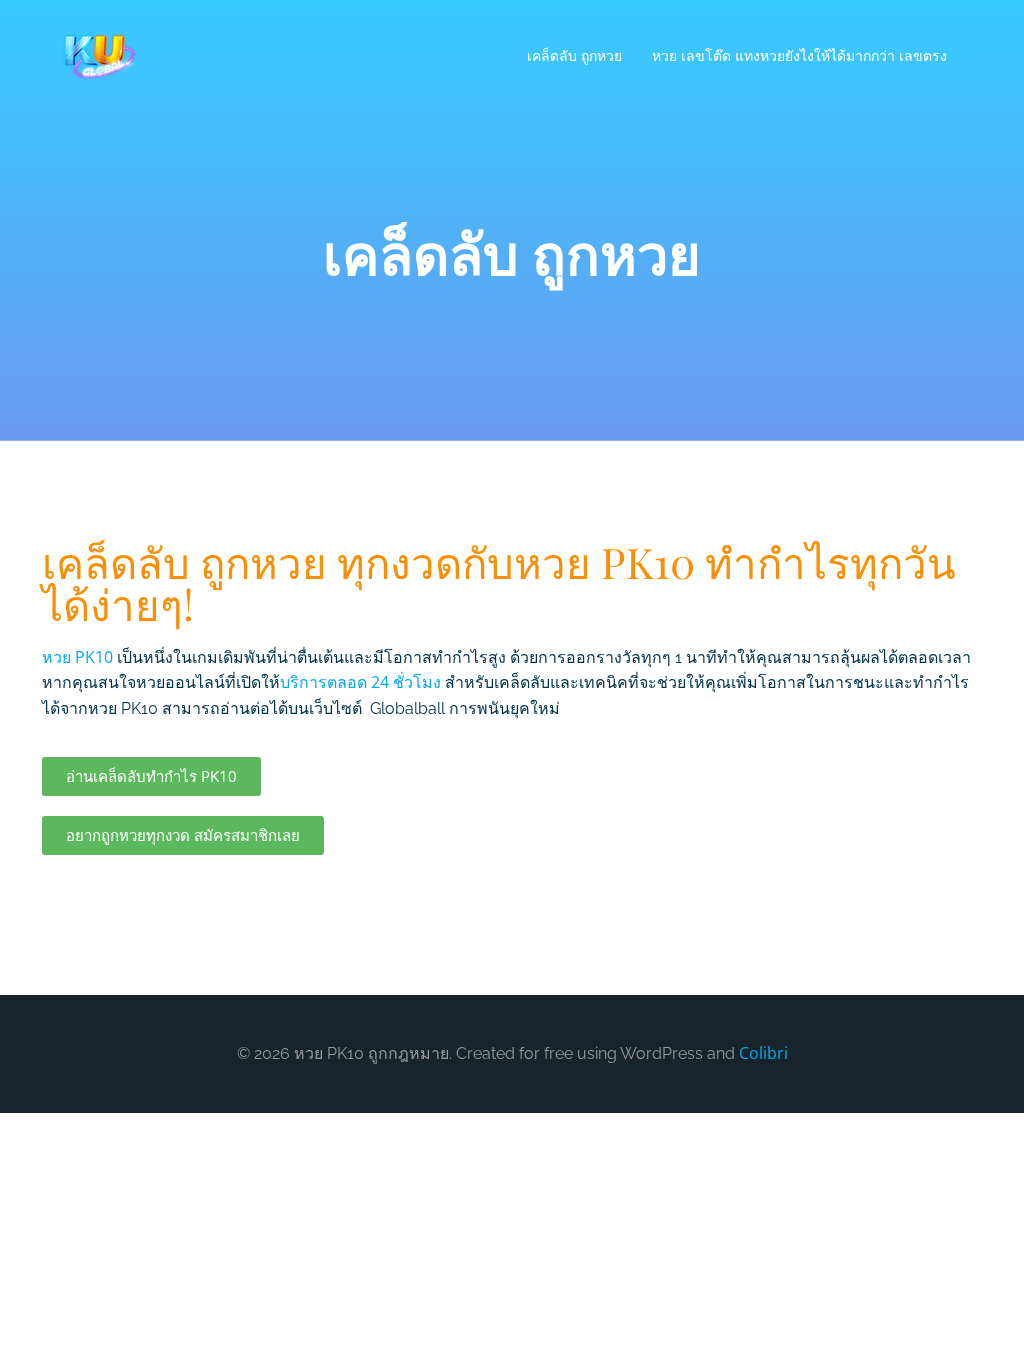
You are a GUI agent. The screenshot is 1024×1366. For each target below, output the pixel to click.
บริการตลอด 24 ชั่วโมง (360, 682)
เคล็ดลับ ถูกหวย (574, 55)
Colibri (763, 1053)
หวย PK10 (77, 657)
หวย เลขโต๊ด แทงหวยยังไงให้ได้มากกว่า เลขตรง (799, 55)
